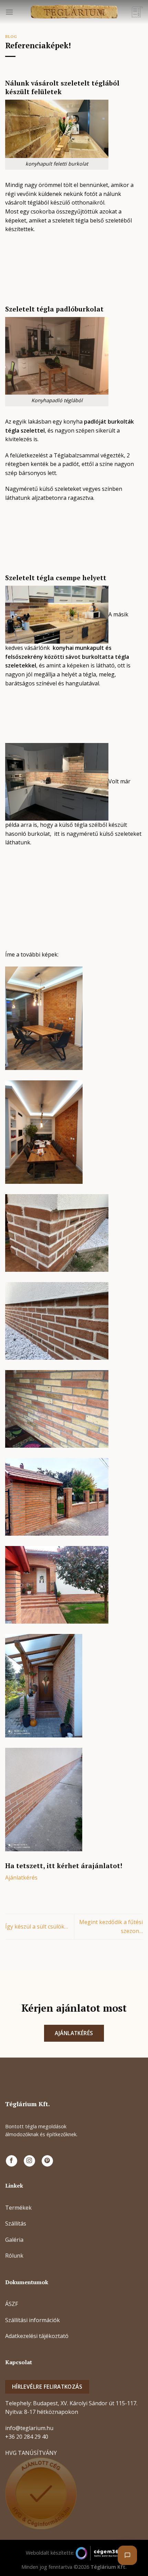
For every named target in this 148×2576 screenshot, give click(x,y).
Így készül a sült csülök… (37, 1926)
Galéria (14, 2240)
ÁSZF (12, 2304)
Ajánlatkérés (21, 1877)
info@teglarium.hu (29, 2428)
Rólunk (14, 2256)
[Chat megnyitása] (127, 2555)
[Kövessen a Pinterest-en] (47, 2161)
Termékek (18, 2208)
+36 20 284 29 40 (27, 2437)
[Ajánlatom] (137, 12)
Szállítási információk (33, 2320)
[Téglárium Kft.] (74, 12)
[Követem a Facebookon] (12, 2161)
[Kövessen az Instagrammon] (29, 2161)
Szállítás (16, 2223)
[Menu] (9, 12)
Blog (11, 36)
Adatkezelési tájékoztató (37, 2336)
